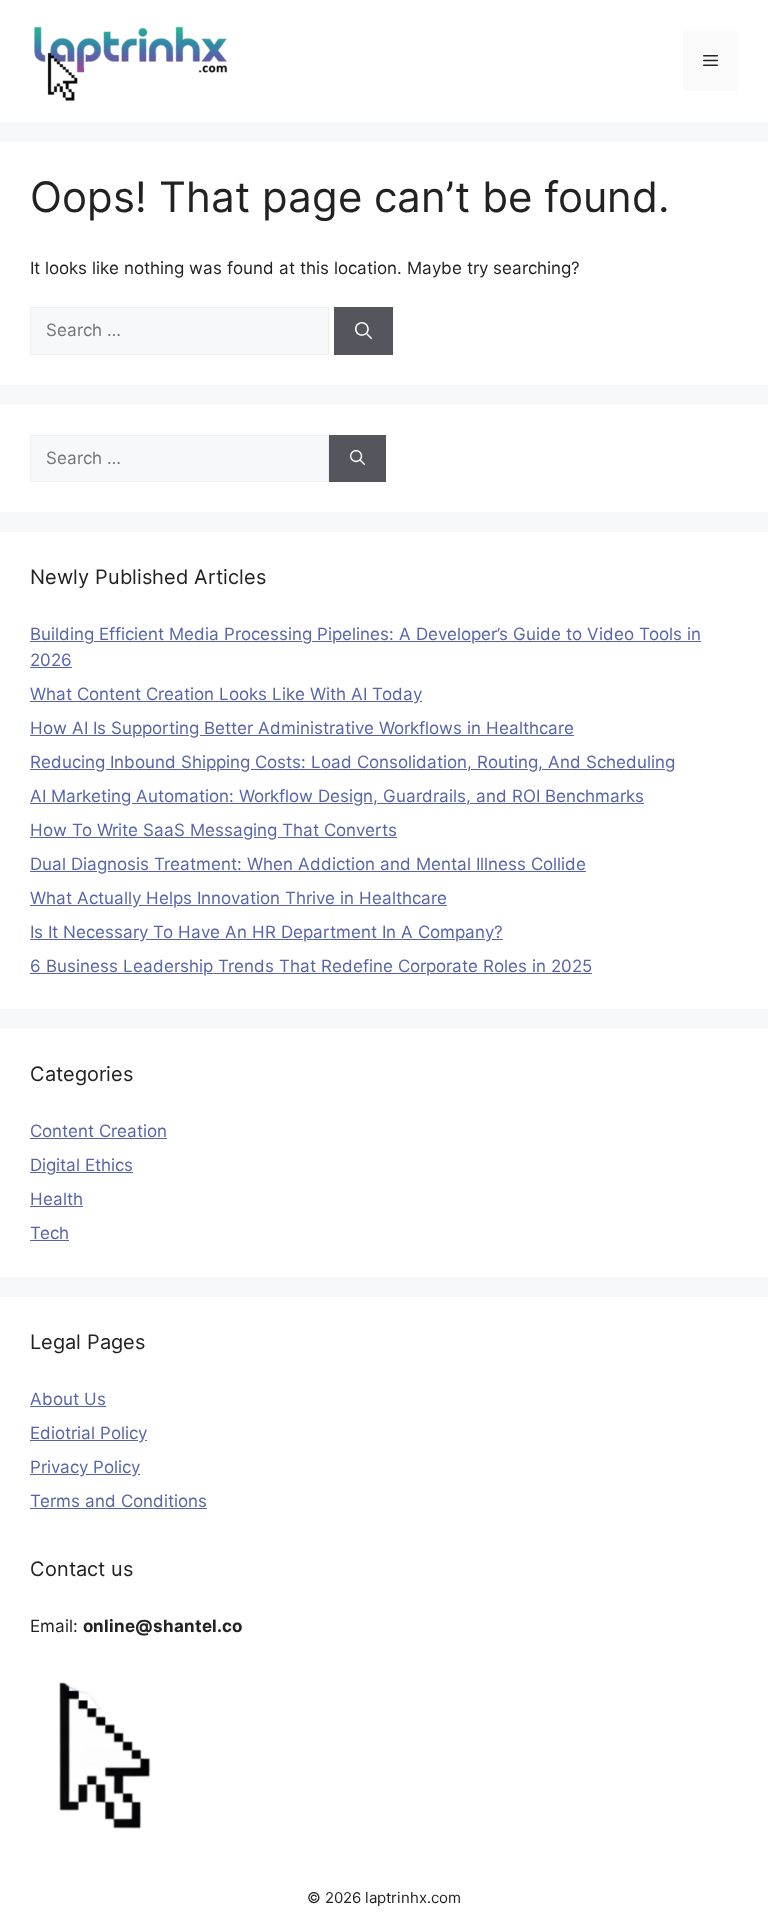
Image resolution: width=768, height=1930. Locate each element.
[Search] (363, 331)
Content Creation (98, 1131)
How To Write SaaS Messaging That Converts (213, 830)
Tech (49, 1233)
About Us (68, 1399)
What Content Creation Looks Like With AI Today (226, 694)
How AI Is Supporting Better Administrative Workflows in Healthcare (302, 728)
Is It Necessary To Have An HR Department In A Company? (266, 932)
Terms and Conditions (118, 1501)
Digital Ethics (81, 1165)
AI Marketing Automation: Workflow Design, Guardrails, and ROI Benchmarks (337, 796)
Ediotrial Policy (88, 1433)
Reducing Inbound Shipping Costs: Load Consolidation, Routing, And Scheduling (352, 762)
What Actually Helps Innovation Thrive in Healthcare (238, 898)
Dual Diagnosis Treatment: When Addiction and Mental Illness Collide (308, 864)
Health (56, 1199)
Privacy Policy (85, 1467)
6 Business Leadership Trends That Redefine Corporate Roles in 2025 (311, 966)
